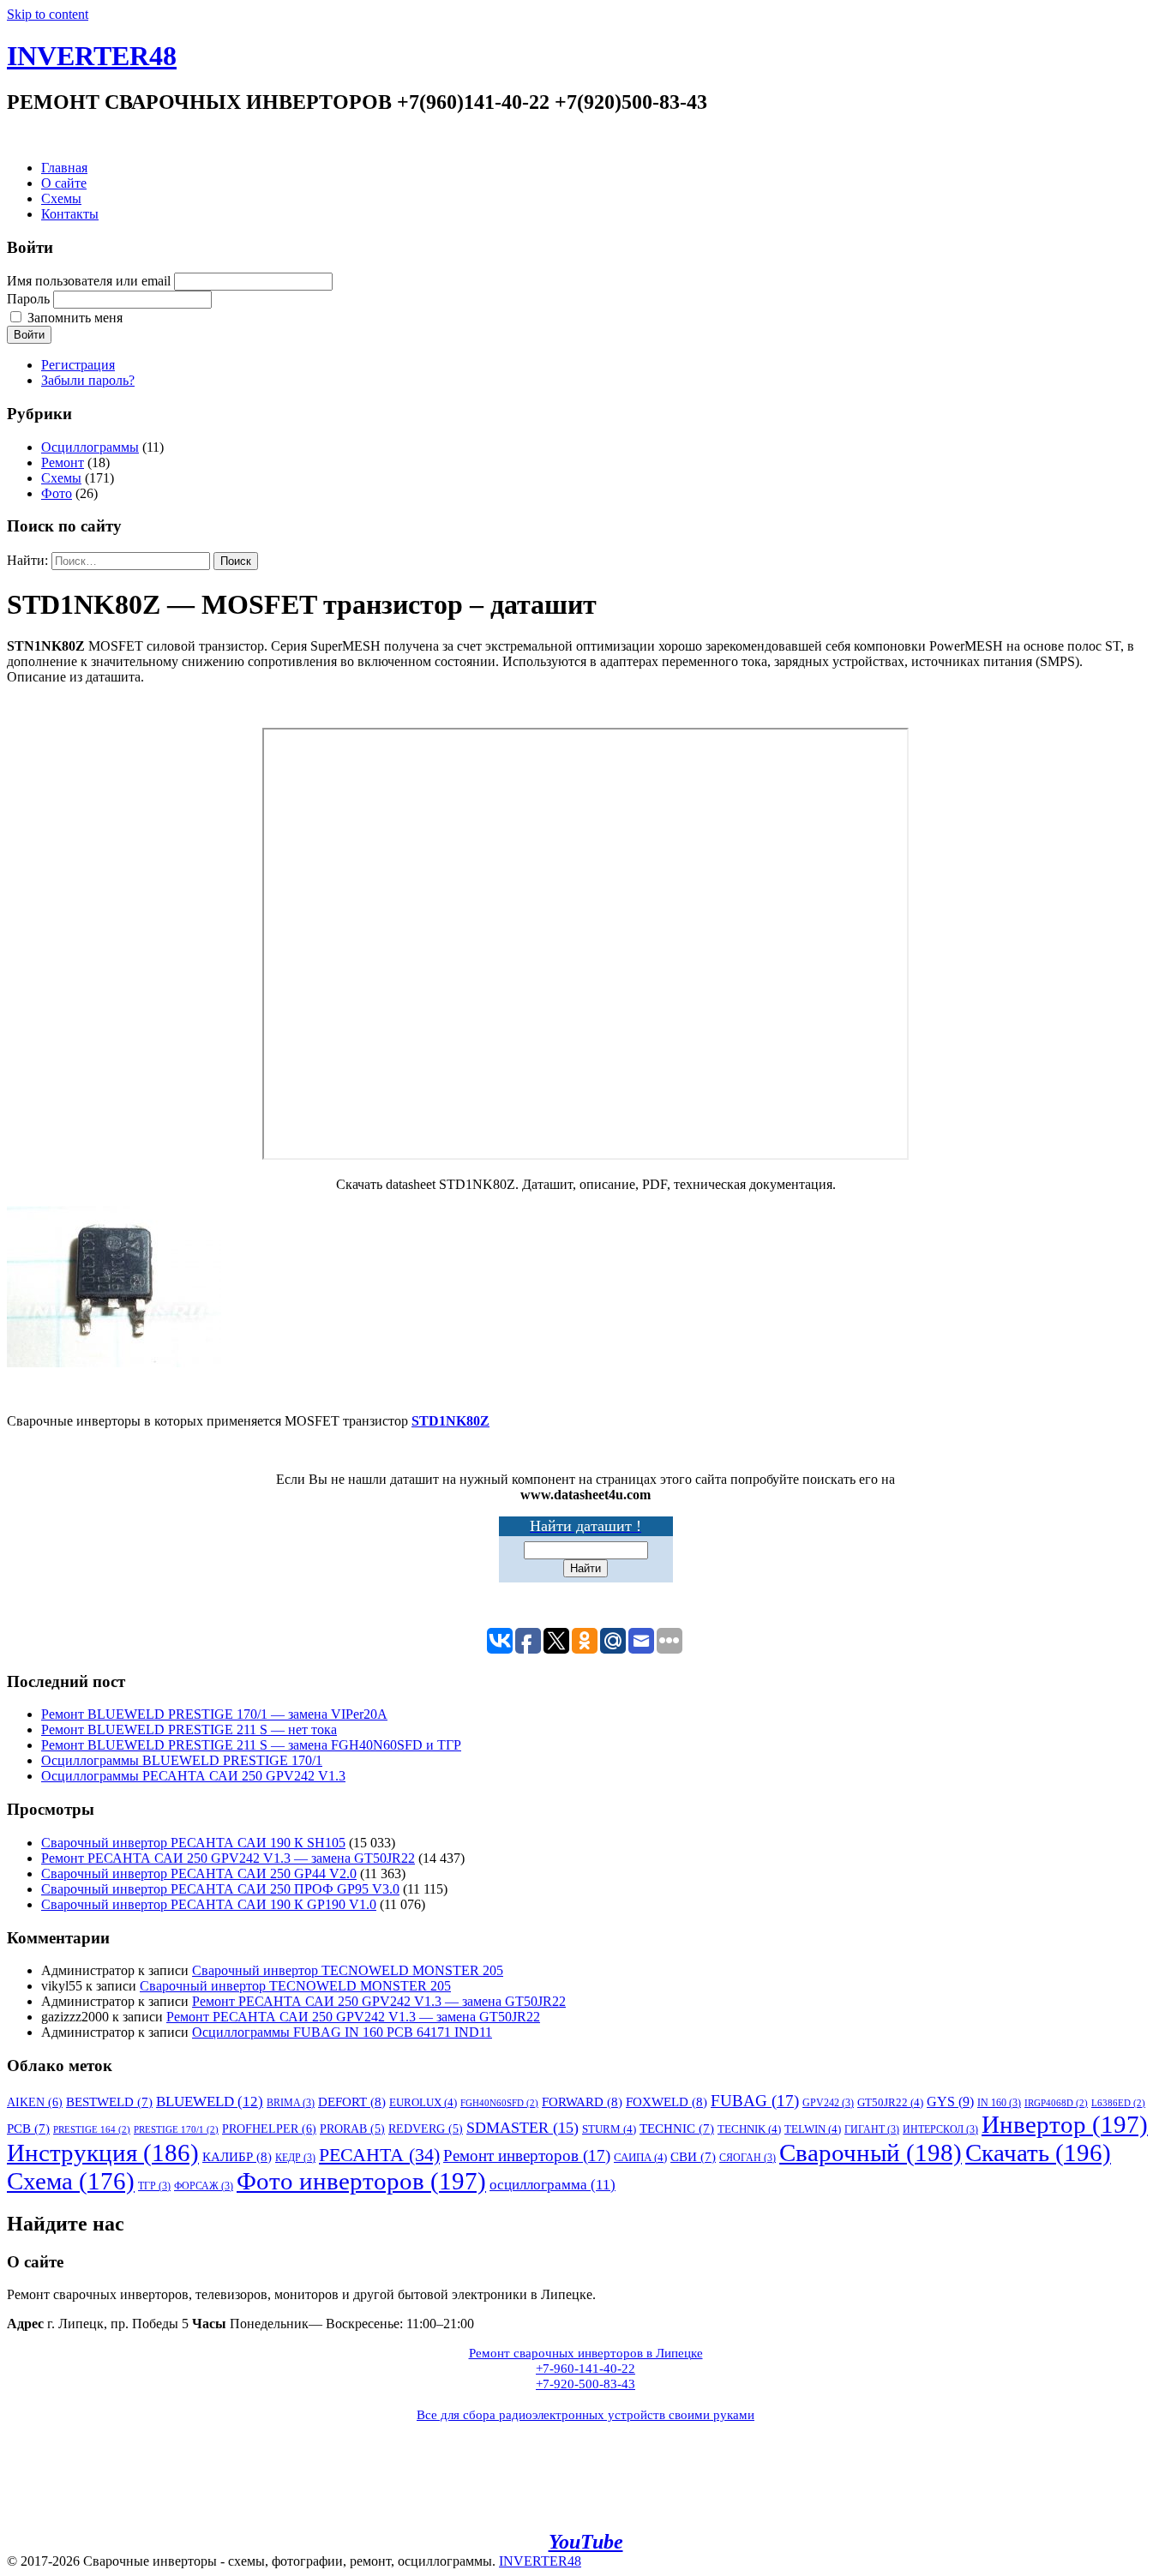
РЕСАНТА (379, 2155)
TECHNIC (677, 2129)
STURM (609, 2129)
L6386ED (1118, 2103)
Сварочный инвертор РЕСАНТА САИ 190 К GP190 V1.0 (209, 1904)
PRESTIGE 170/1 (176, 2130)
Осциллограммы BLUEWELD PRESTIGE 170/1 (182, 1760)
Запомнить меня (75, 318)
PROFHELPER (269, 2129)
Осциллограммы (90, 447)
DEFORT (352, 2102)
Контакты (70, 214)
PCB (28, 2129)
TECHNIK (749, 2129)
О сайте (64, 183)
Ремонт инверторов (527, 2156)
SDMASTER (522, 2128)
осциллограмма (552, 2185)
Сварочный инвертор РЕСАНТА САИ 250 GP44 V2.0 (199, 1873)
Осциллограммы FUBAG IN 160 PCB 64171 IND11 (342, 2032)
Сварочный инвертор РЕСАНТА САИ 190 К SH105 (193, 1843)
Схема (71, 2181)
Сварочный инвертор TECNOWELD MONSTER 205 (348, 1970)
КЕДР (295, 2158)
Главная (64, 168)
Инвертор (1065, 2124)
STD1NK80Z (450, 1421)
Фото (57, 493)
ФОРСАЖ (204, 2186)
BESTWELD (109, 2102)
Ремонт (63, 462)
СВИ (693, 2157)
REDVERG (426, 2129)
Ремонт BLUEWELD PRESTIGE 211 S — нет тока (189, 1729)
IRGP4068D (1056, 2103)
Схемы (61, 198)
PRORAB (352, 2129)
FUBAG (755, 2101)
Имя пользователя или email (89, 281)
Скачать (1038, 2153)
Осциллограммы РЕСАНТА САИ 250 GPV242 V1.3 (193, 1776)
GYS (950, 2102)
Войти (29, 335)
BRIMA (291, 2103)
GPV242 (828, 2103)
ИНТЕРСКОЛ (940, 2129)
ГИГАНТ (872, 2129)
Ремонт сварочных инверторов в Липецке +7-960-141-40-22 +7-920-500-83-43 (586, 2369)
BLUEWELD (210, 2102)
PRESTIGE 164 (92, 2130)
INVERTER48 (92, 56)
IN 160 (999, 2103)
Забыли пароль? (88, 380)
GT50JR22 (890, 2102)
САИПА (640, 2157)
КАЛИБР (237, 2156)
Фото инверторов (361, 2181)
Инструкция (103, 2153)
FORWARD (582, 2102)
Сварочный (871, 2153)
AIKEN (35, 2102)
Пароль (28, 299)
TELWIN (813, 2129)
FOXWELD (667, 2102)
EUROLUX (423, 2102)
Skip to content (48, 14)
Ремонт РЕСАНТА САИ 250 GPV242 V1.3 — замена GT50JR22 (228, 1858)
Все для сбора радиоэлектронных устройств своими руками (585, 2415)
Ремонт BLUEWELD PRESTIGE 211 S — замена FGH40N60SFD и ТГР (251, 1745)
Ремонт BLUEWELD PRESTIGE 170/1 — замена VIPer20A (214, 1714)
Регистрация (78, 365)
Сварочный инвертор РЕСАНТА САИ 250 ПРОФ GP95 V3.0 (220, 1889)
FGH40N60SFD (499, 2103)
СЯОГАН (748, 2158)
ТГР (154, 2186)
